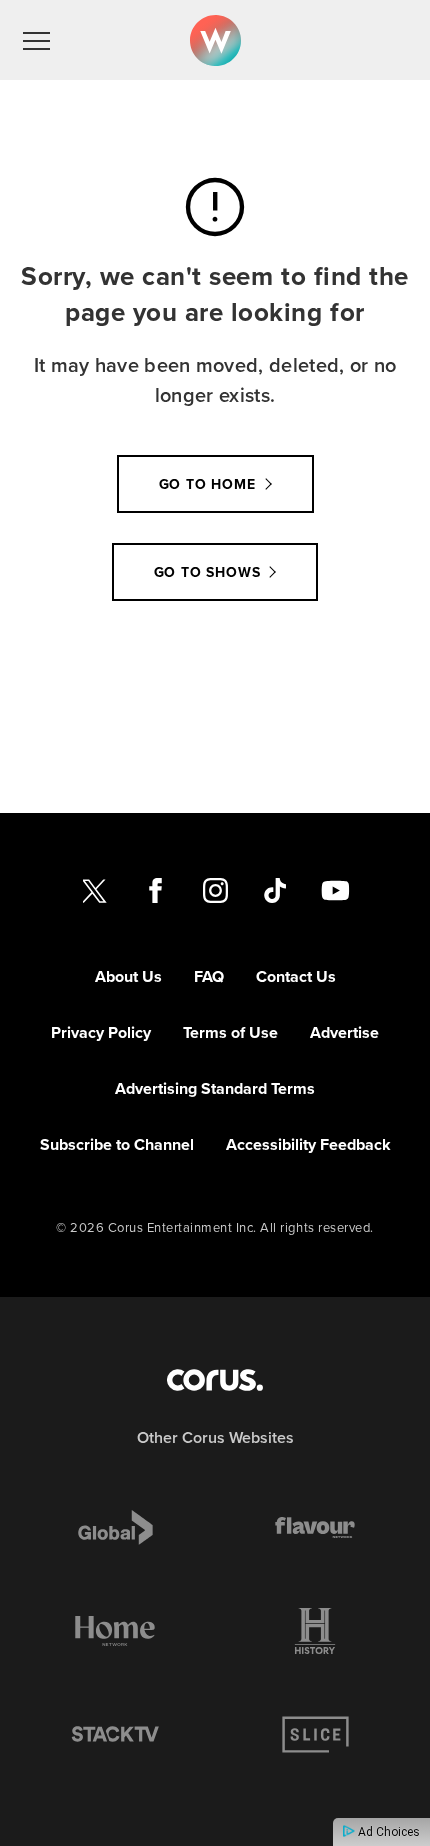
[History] (315, 1631)
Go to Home (207, 484)
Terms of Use (230, 1032)
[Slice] (315, 1735)
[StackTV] (115, 1735)
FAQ (209, 976)
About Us (128, 976)
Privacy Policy (101, 1032)
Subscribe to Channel (117, 1144)
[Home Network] (115, 1631)
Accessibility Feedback (308, 1144)
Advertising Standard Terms (215, 1088)
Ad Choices (387, 1832)
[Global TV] (115, 1527)
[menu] (36, 40)
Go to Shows (207, 572)
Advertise (344, 1032)
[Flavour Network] (315, 1527)
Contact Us (296, 976)
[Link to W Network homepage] (215, 40)
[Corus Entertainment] (215, 1380)
